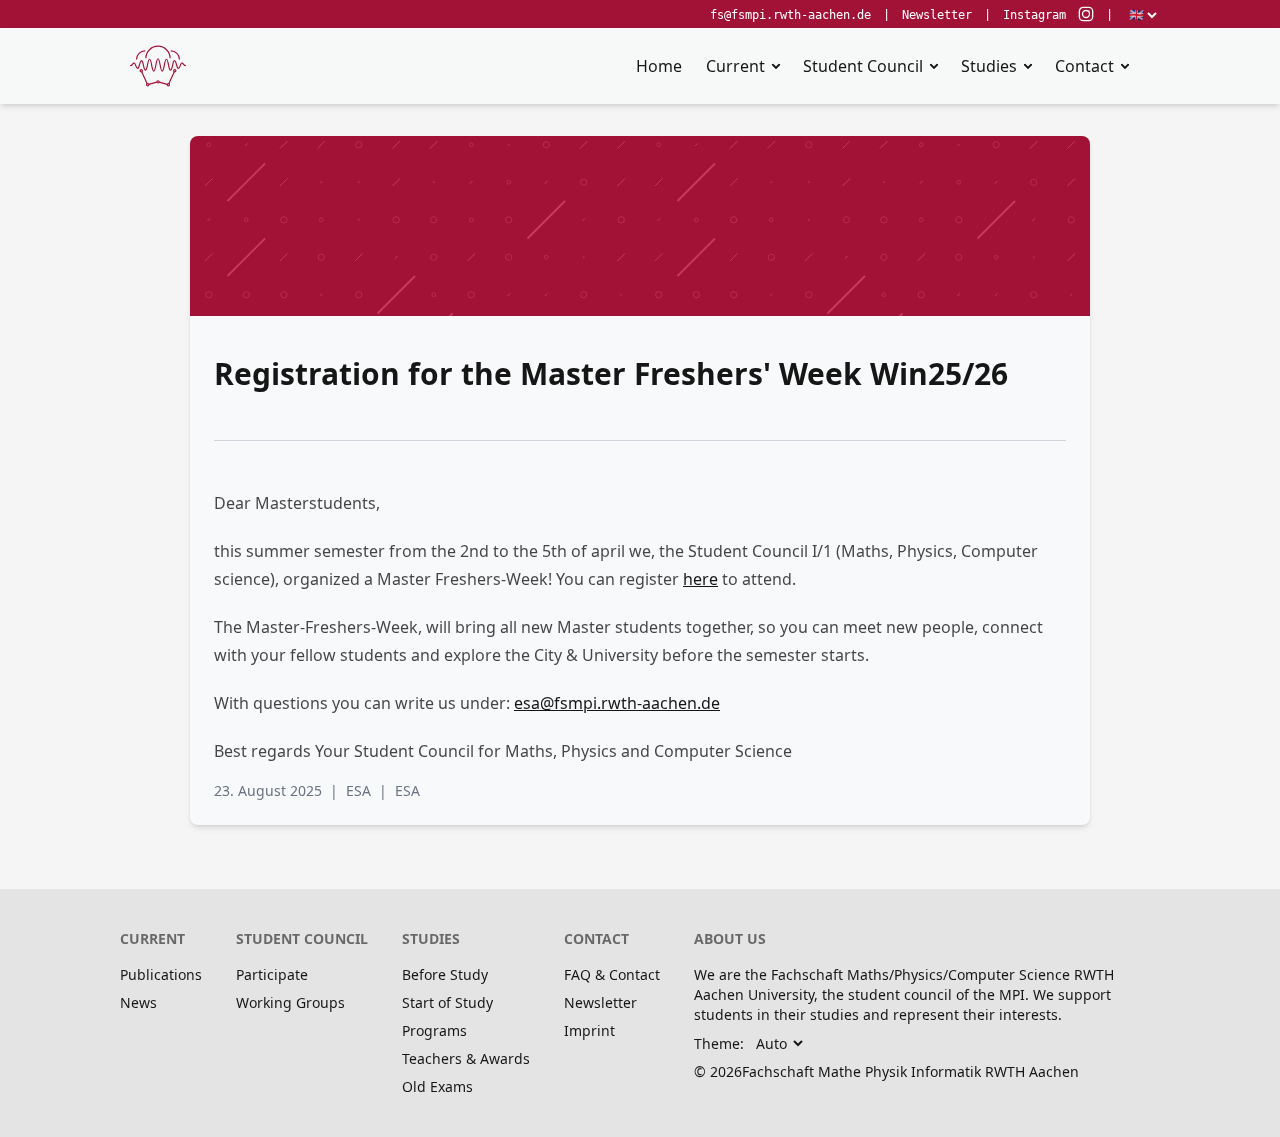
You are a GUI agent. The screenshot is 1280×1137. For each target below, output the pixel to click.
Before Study (445, 974)
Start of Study (447, 1002)
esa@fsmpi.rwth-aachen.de (617, 703)
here (700, 579)
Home (659, 66)
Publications (161, 974)
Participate (272, 974)
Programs (434, 1030)
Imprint (589, 1030)
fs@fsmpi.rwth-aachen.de (790, 15)
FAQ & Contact (612, 974)
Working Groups (290, 1002)
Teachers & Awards (466, 1058)
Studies (989, 66)
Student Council (863, 66)
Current (735, 66)
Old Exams (437, 1086)
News (138, 1002)
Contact (1084, 66)
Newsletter (937, 15)
